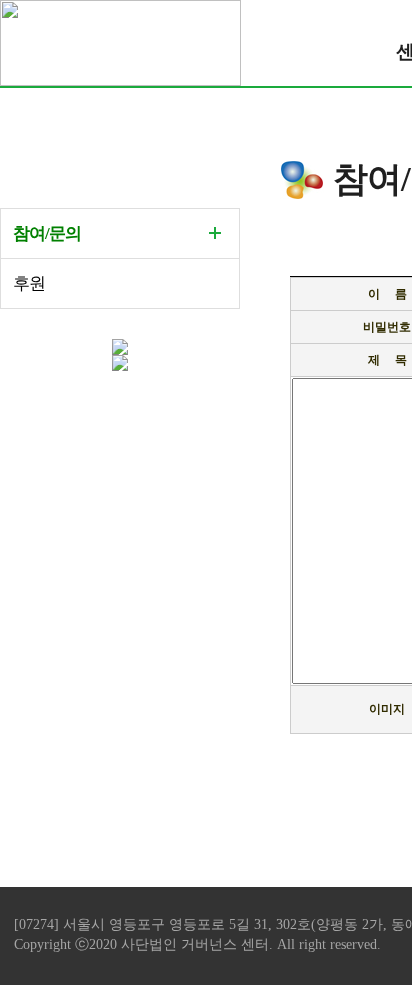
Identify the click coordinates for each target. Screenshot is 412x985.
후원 (29, 283)
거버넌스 (211, 944)
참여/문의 (47, 233)
